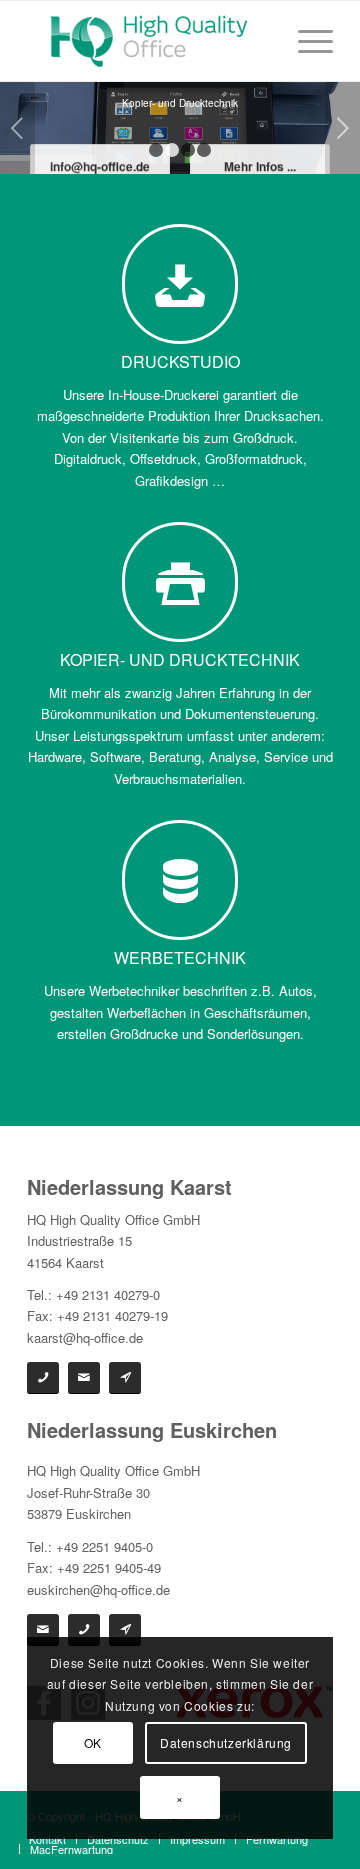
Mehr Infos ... (260, 168)
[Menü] (305, 41)
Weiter (342, 128)
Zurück (17, 128)
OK (93, 1742)
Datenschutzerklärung (226, 1742)
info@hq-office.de (100, 168)
